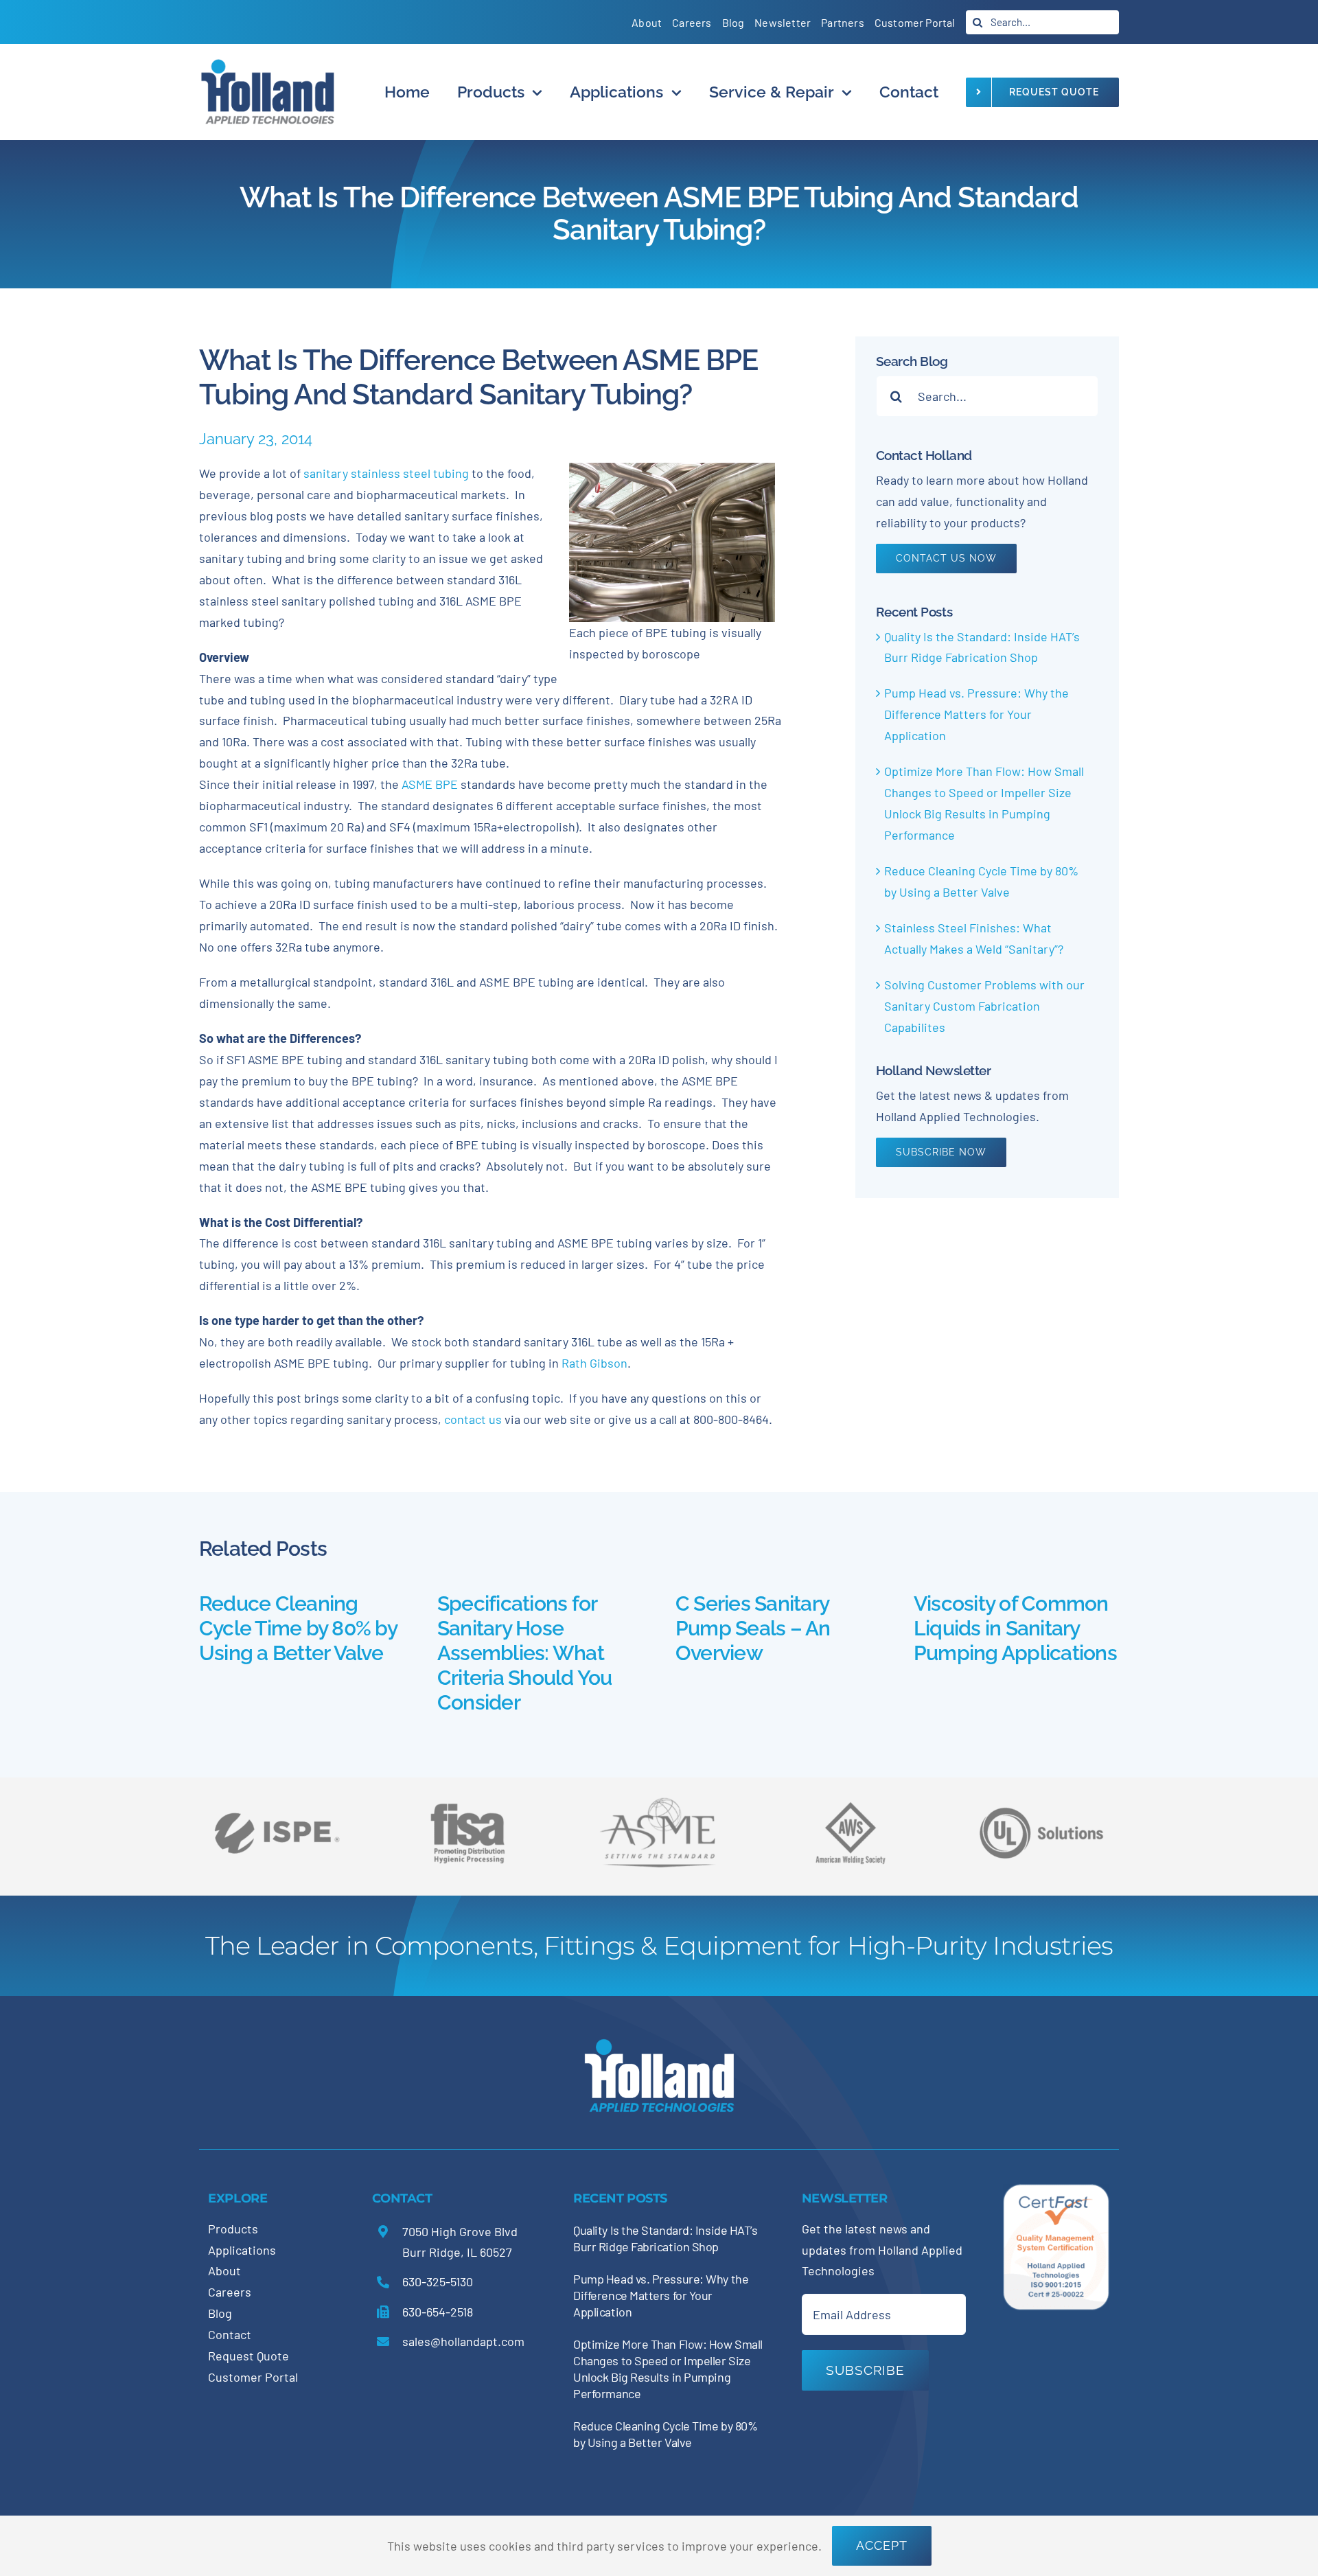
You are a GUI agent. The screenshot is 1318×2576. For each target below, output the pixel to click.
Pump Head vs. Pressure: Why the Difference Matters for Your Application (976, 714)
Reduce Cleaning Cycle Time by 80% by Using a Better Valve (298, 1628)
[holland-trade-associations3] (851, 1808)
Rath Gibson (594, 1363)
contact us (474, 1419)
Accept (882, 2545)
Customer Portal (253, 2377)
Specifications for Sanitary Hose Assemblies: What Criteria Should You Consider (525, 1653)
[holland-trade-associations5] (1041, 1797)
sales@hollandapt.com (463, 2341)
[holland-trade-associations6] (277, 1797)
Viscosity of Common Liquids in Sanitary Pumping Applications (1015, 1628)
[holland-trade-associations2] (659, 1802)
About (224, 2270)
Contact (230, 2334)
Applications (242, 2250)
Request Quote (248, 2356)
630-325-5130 (438, 2281)
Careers (230, 2292)
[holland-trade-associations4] (467, 1808)
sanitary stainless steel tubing (385, 473)
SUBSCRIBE (865, 2370)
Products (233, 2229)
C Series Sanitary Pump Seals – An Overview (753, 1628)
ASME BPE (430, 784)
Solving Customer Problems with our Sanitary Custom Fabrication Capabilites (984, 1006)
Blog (220, 2313)
